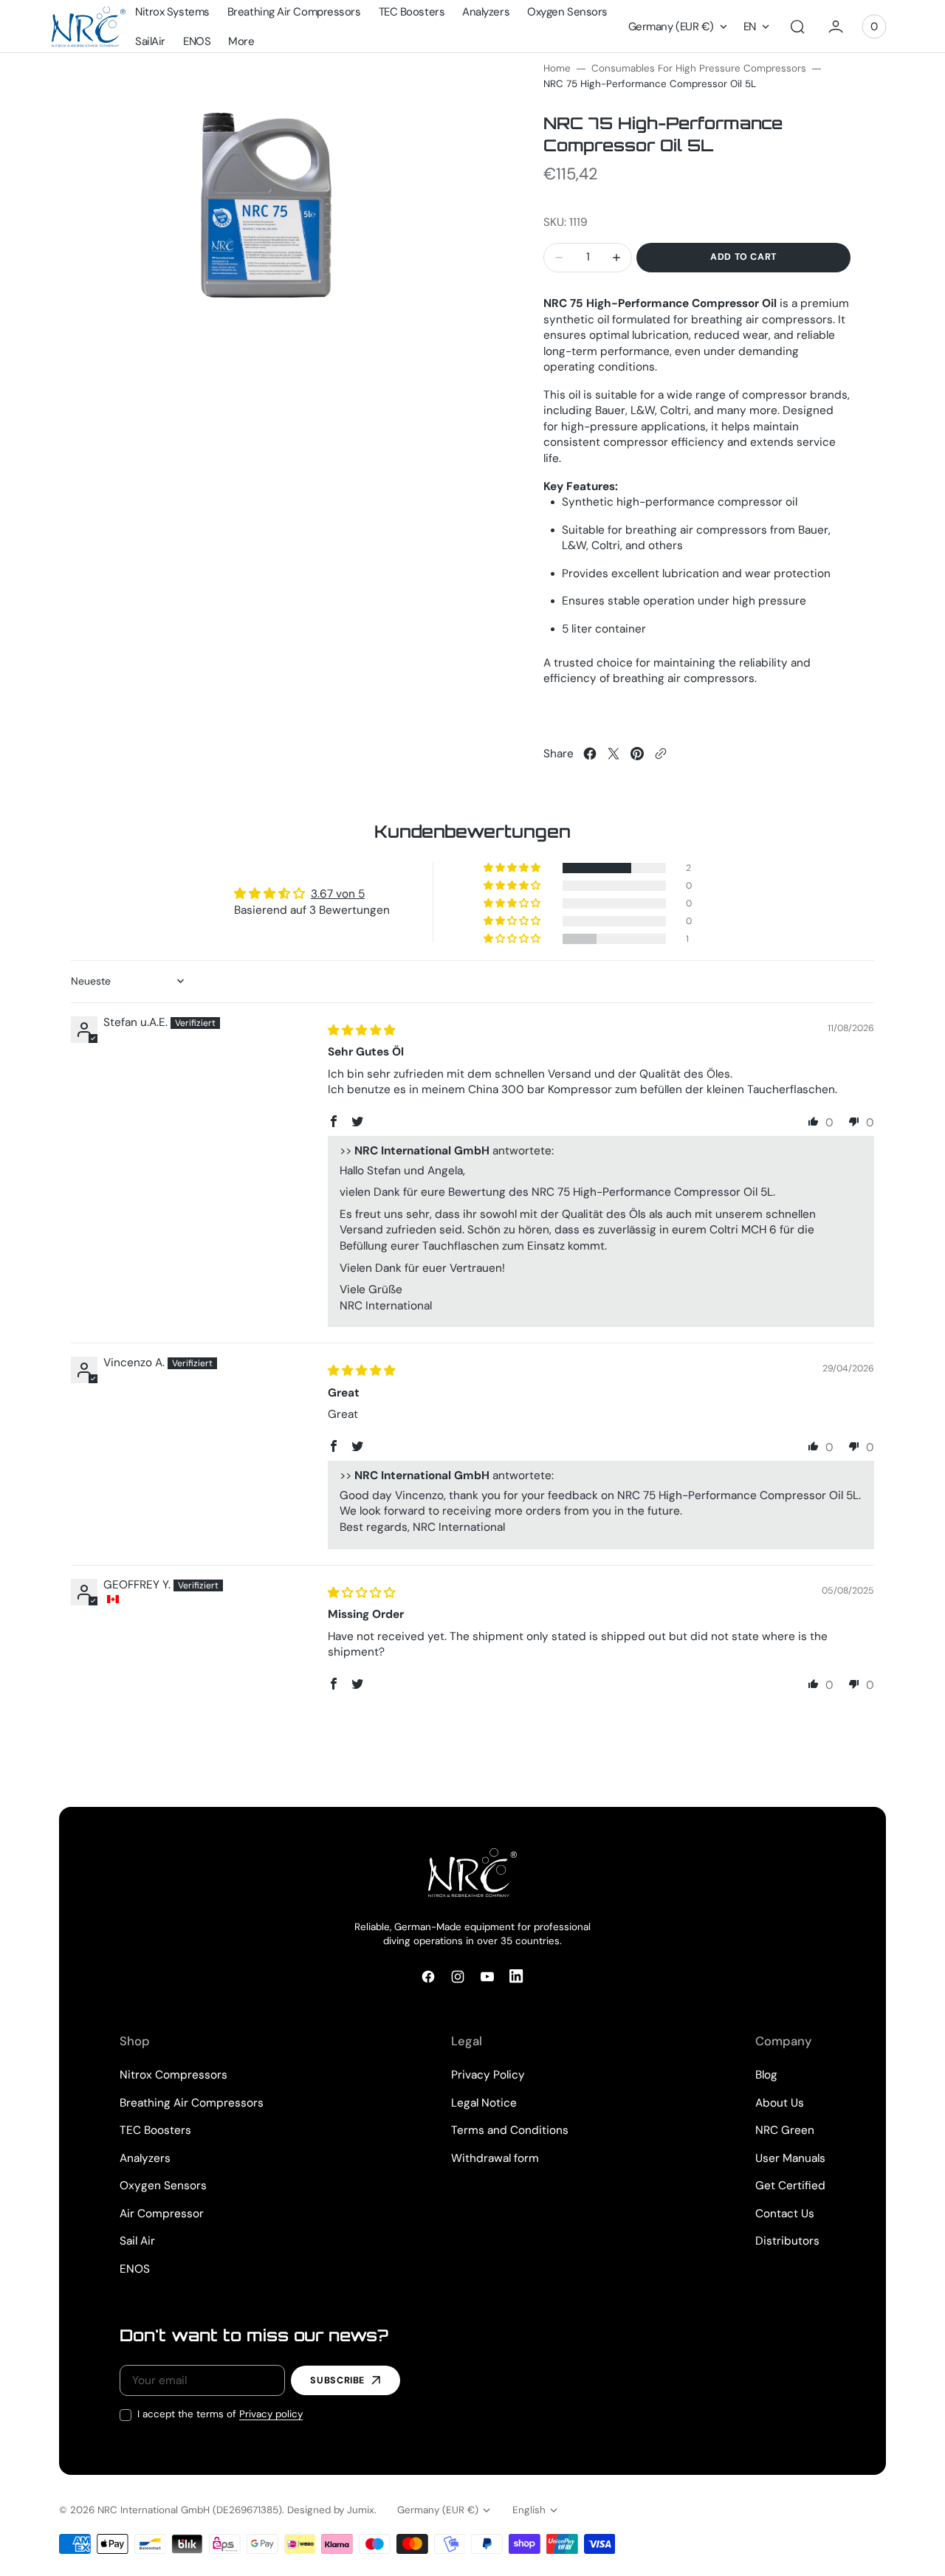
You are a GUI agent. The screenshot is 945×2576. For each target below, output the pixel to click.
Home (557, 68)
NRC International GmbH (154, 2510)
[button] (797, 27)
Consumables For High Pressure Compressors (699, 68)
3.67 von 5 (338, 894)
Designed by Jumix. (332, 2510)
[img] (361, 1030)
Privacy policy (271, 2414)
